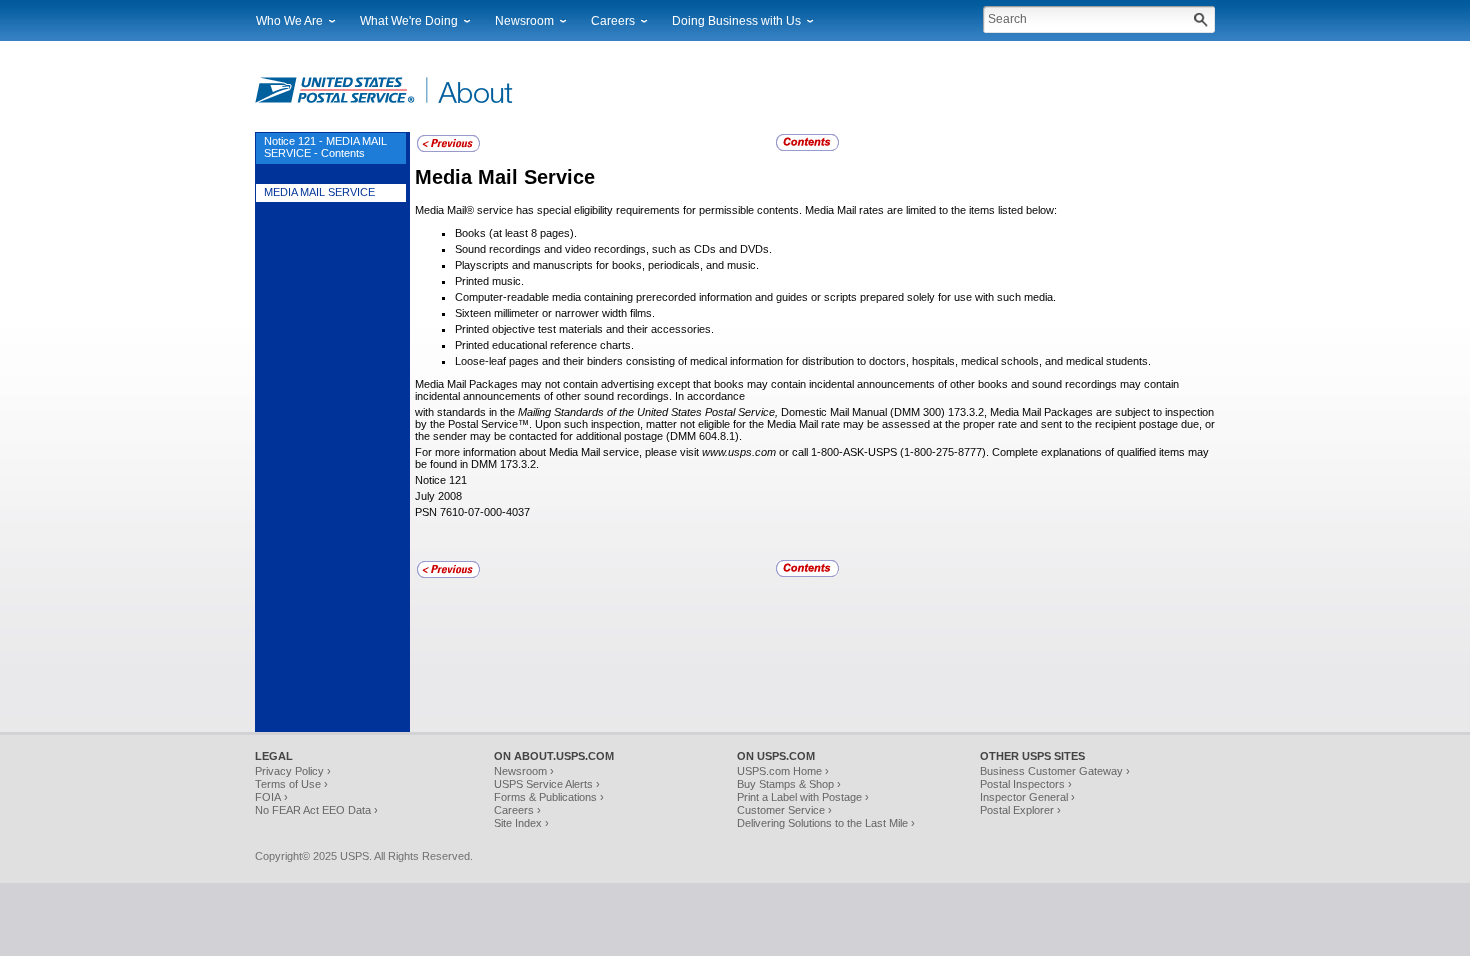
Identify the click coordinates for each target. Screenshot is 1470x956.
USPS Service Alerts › (547, 784)
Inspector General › (1027, 797)
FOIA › (271, 797)
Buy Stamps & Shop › (789, 784)
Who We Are (289, 21)
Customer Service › (784, 810)
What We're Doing (409, 21)
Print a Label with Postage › (803, 797)
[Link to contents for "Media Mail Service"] (809, 148)
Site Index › (521, 823)
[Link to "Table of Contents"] (448, 149)
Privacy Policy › (293, 771)
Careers (613, 21)
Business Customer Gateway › (1055, 771)
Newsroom (524, 21)
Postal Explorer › (1020, 810)
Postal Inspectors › (1026, 784)
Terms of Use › (291, 784)
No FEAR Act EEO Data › (316, 810)
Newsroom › (524, 771)
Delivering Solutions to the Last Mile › (826, 823)
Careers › (517, 810)
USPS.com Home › (783, 771)
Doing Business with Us (736, 21)
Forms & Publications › (549, 797)
